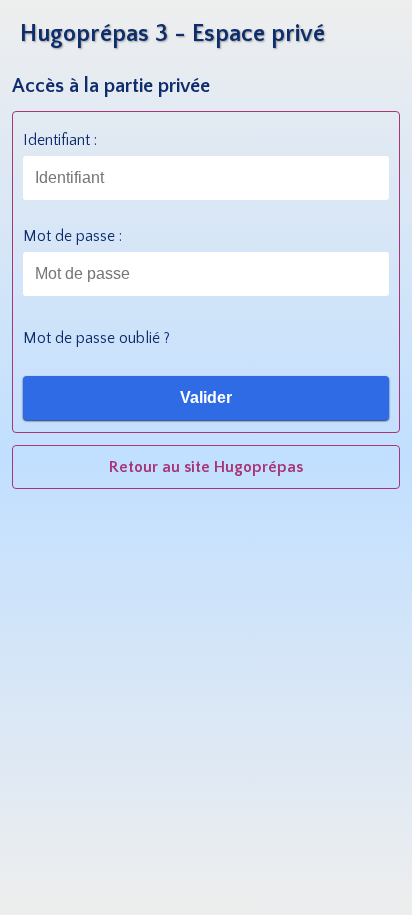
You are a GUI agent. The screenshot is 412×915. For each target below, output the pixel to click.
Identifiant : (60, 140)
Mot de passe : (72, 236)
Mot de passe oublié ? (96, 338)
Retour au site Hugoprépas (206, 467)
